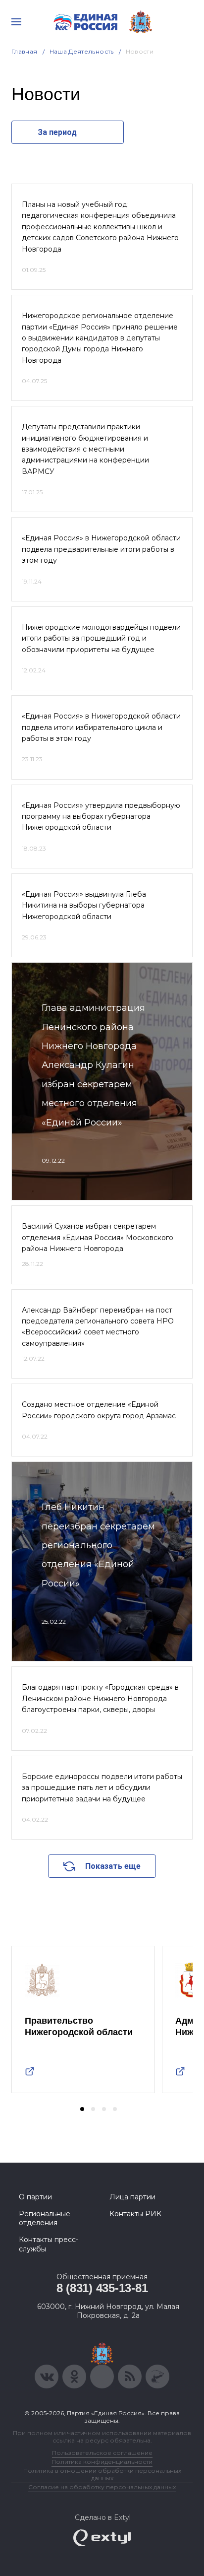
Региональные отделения (45, 2218)
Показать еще (113, 1866)
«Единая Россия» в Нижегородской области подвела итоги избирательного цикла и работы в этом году (101, 727)
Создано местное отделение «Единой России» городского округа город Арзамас (99, 1410)
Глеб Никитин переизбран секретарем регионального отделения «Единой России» (98, 1545)
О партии (35, 2197)
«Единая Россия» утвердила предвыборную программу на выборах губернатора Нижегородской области (101, 817)
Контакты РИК (135, 2214)
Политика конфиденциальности (102, 2462)
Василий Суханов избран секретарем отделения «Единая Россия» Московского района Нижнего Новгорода (98, 1237)
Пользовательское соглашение (102, 2453)
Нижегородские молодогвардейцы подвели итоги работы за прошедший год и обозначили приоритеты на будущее (101, 638)
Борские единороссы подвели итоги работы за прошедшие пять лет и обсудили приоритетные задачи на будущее (102, 1788)
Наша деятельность (82, 51)
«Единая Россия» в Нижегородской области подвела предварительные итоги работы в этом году (101, 549)
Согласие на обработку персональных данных (102, 2487)
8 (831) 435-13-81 (102, 2288)
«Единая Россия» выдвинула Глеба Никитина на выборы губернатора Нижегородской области (84, 905)
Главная (25, 51)
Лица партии (132, 2197)
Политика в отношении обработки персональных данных (102, 2474)
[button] (82, 2109)
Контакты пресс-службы (49, 2244)
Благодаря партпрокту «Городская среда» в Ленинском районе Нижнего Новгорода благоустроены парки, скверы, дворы (100, 1698)
